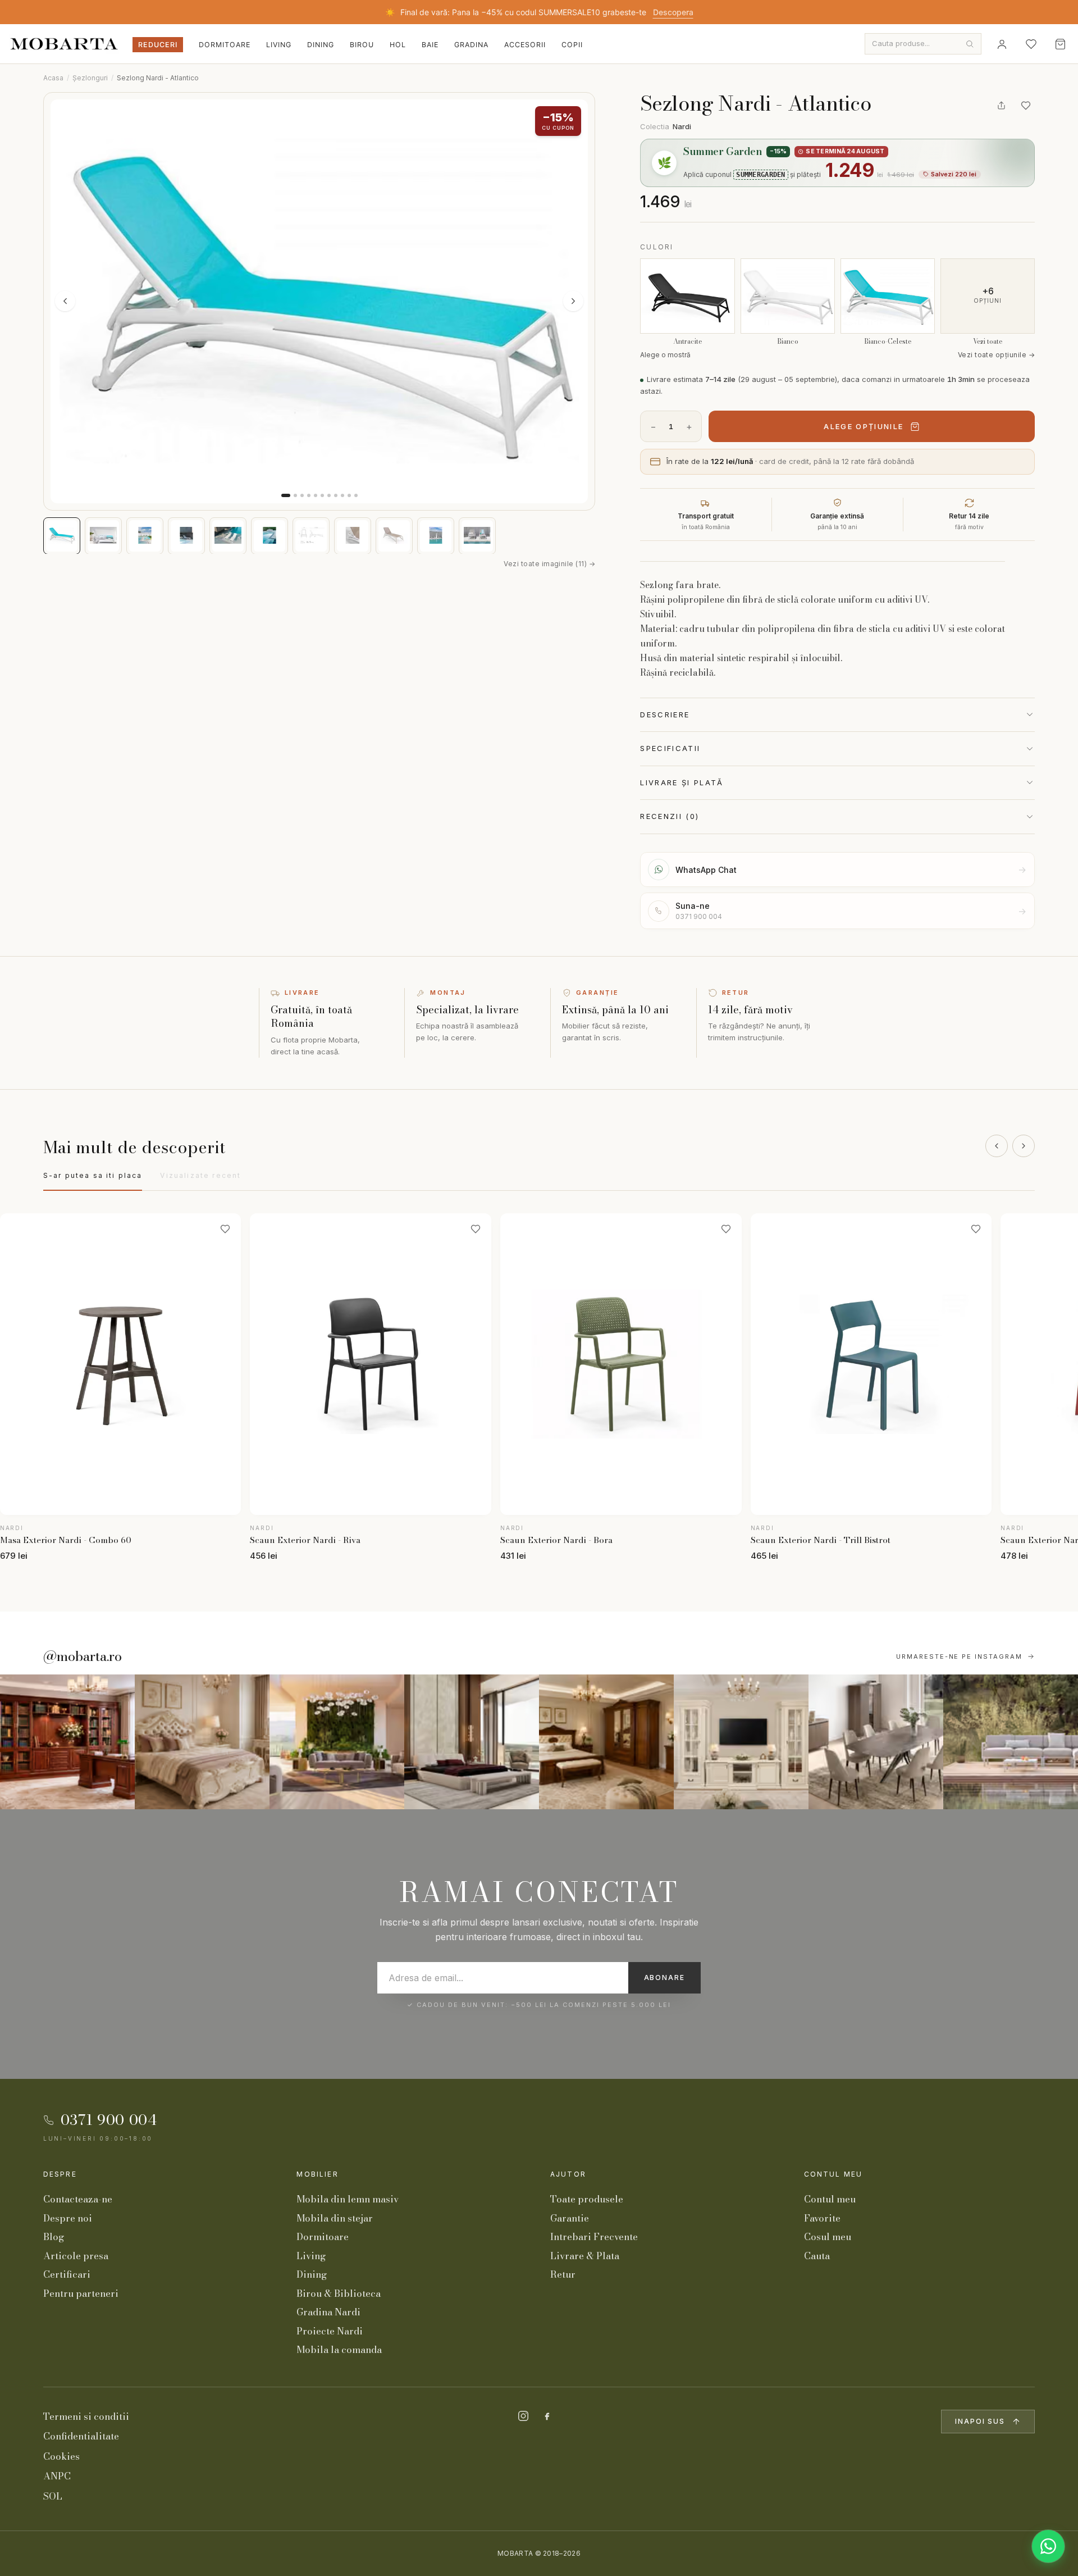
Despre (60, 2174)
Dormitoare (225, 45)
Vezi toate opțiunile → (997, 355)
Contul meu (833, 2174)
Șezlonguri (90, 78)
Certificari (67, 2274)
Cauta (817, 2256)
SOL (53, 2496)
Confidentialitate (81, 2436)
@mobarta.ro (83, 1656)
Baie (430, 45)
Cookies (61, 2456)
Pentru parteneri (81, 2293)
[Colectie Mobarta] (741, 1742)
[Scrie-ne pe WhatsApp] (1048, 2546)
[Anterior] (997, 1146)
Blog (54, 2237)
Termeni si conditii (86, 2416)
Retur (563, 2274)
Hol (398, 45)
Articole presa (76, 2256)
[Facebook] (547, 2416)
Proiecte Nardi (330, 2331)
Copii (572, 45)
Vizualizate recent (200, 1175)
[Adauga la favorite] (1026, 106)
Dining (321, 45)
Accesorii (525, 45)
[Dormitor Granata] (472, 1742)
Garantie (570, 2218)
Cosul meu (828, 2237)
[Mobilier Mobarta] (67, 1742)
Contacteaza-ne (78, 2199)
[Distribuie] (1001, 106)
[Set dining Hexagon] (876, 1742)
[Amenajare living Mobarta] (202, 1742)
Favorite (822, 2218)
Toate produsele (587, 2199)
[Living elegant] (337, 1742)
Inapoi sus (980, 2421)
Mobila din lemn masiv (348, 2199)
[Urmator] (1024, 1146)
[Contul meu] (1002, 44)
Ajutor (568, 2174)
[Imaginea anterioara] (65, 301)
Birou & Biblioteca (339, 2293)
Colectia (666, 126)
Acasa (53, 78)
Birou (362, 45)
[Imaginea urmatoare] (573, 301)
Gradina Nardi (328, 2312)
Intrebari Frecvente (594, 2237)
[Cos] (1060, 44)
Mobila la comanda (339, 2350)
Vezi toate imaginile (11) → (549, 563)
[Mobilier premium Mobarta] (606, 1742)
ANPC (57, 2476)
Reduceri (158, 45)
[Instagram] (523, 2416)
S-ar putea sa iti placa (93, 1175)
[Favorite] (1031, 44)
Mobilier (317, 2174)
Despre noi (68, 2218)
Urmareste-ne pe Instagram (960, 1656)
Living (279, 45)
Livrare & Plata (585, 2256)
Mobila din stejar (335, 2218)
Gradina (471, 45)
